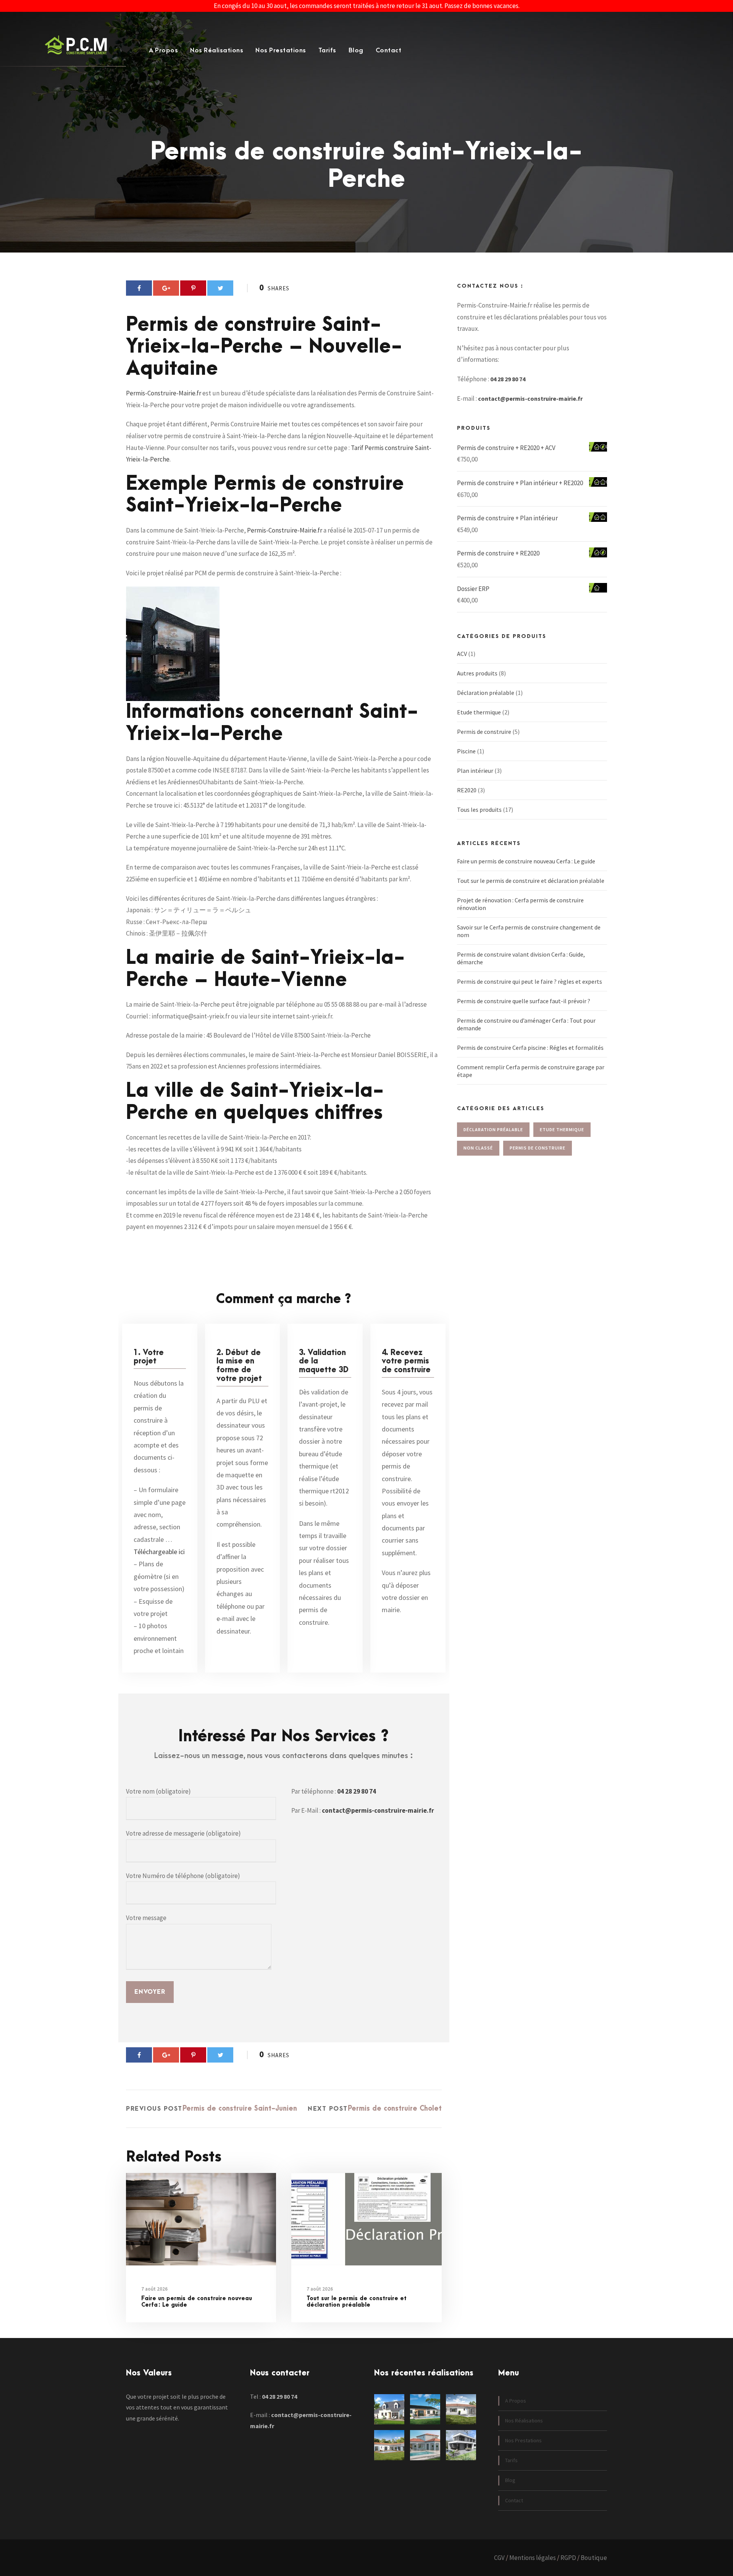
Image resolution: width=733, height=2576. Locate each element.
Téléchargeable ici (159, 1552)
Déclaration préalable (486, 693)
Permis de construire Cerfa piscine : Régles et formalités (530, 1048)
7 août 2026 (154, 2289)
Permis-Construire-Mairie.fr (164, 393)
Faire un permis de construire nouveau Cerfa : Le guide (197, 2302)
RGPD (568, 2558)
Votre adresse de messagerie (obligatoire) (183, 1833)
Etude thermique (479, 712)
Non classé (478, 1148)
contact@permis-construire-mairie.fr (378, 1810)
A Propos (163, 50)
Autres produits (477, 673)
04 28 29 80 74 (357, 1791)
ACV (462, 654)
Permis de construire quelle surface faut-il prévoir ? (524, 1001)
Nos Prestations (281, 50)
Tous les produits (479, 810)
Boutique (594, 2558)
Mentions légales (533, 2558)
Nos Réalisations (217, 50)
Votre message (146, 1918)
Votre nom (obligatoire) (158, 1791)
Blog (356, 50)
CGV (499, 2558)
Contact (389, 50)
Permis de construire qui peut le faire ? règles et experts (530, 981)
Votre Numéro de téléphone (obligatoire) (183, 1876)
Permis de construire (484, 732)
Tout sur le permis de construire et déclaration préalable (357, 2302)
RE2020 (467, 790)
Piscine (466, 751)
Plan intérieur (475, 771)
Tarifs (327, 50)
